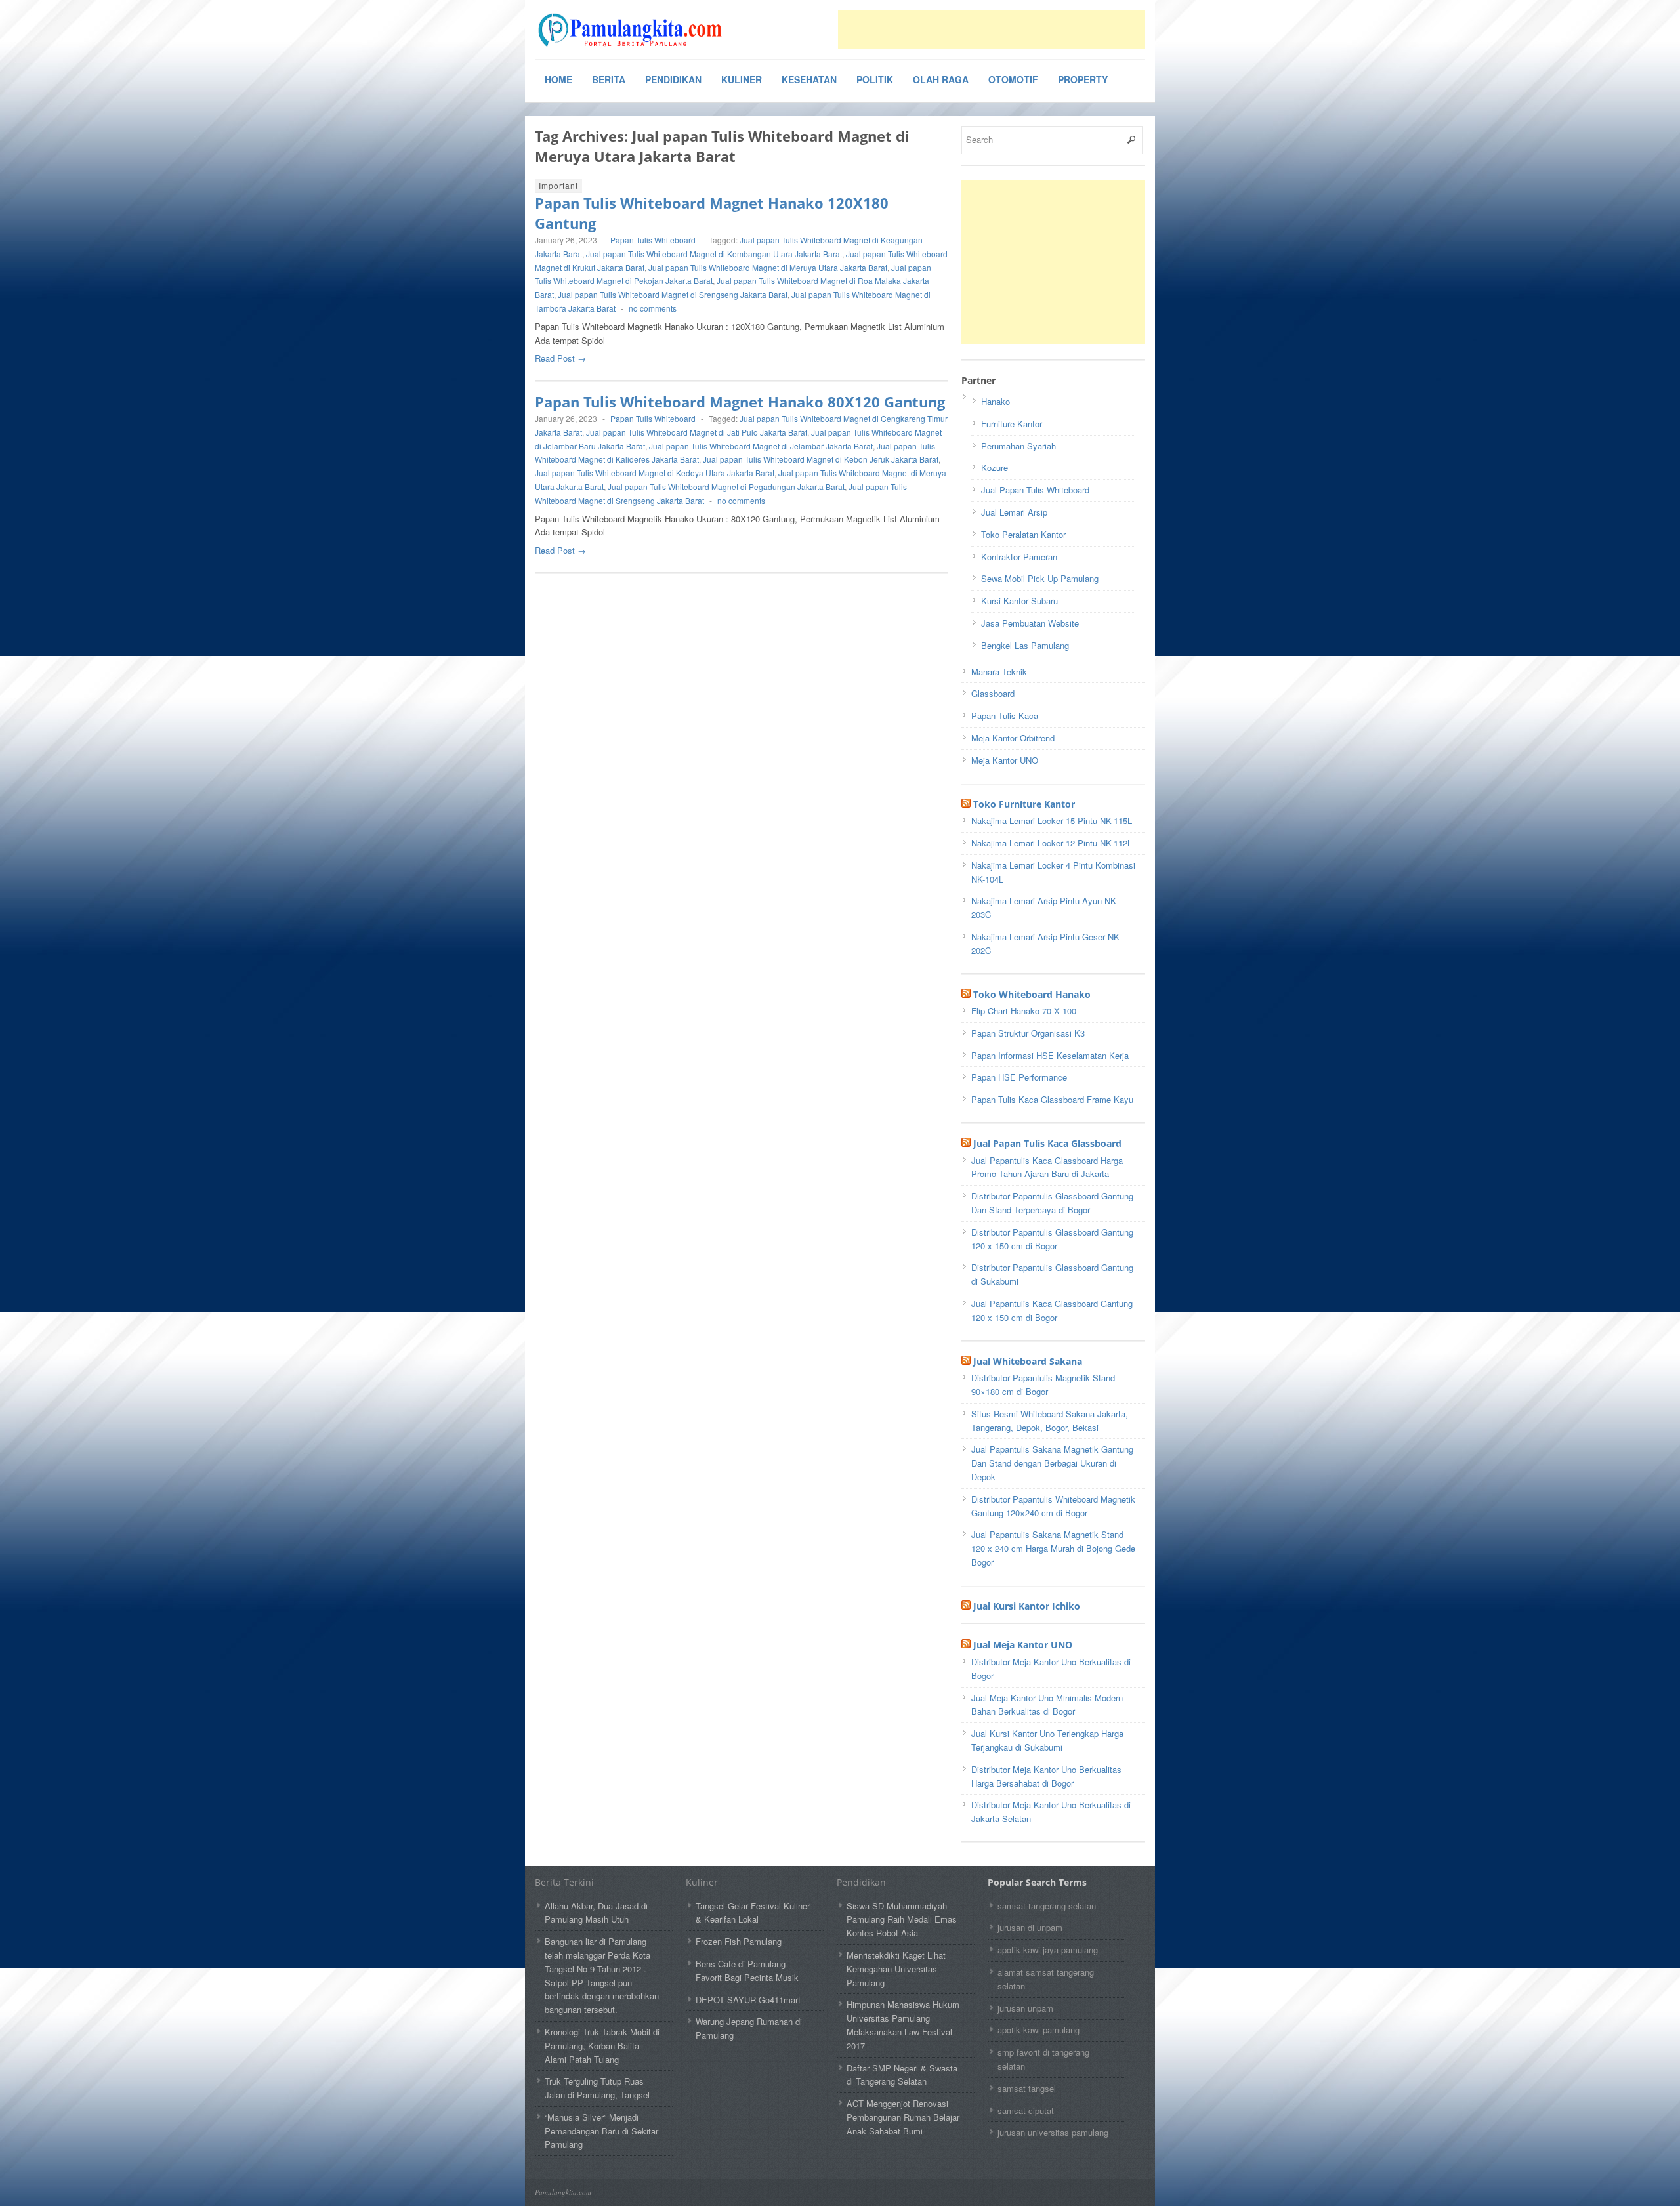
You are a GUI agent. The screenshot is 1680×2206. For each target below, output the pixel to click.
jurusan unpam (1025, 2008)
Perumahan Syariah (1018, 446)
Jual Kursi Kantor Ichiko (1027, 1606)
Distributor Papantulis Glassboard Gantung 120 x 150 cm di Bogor (1052, 1239)
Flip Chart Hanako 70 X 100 (1024, 1011)
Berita (609, 79)
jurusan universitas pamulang (1053, 2132)
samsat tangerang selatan (1047, 1906)
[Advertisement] (992, 30)
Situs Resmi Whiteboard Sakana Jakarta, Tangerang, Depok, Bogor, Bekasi (1050, 1421)
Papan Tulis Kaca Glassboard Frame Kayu (1052, 1099)
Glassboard (993, 693)
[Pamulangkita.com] (633, 30)
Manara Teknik (999, 672)
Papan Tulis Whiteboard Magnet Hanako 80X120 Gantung (740, 402)
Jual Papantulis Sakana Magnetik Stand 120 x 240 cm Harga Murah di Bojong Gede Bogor (1053, 1548)
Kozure (995, 468)
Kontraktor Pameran (1019, 557)
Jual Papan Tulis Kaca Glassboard (1047, 1143)
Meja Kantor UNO (1005, 760)
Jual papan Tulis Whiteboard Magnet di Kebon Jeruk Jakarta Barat (821, 459)
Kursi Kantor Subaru (1019, 601)
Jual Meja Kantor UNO (1023, 1645)
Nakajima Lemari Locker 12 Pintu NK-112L (1052, 843)
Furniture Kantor (1012, 424)
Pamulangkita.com (563, 2192)
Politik (875, 79)
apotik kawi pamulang (1039, 2030)
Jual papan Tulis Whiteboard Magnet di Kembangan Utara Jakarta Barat (714, 254)
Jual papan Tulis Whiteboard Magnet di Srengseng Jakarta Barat (673, 294)
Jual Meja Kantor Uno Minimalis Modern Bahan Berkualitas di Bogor (1047, 1705)
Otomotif (1013, 79)
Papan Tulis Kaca (1005, 716)
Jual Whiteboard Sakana (1028, 1361)
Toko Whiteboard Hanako (1032, 994)
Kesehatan (809, 79)
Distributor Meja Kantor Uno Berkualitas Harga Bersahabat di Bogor (1046, 1776)
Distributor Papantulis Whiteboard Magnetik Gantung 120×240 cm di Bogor (1053, 1506)
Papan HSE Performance (1019, 1077)
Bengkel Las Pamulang (1025, 645)
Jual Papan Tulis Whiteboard (1035, 490)
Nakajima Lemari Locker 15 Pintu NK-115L (1052, 821)
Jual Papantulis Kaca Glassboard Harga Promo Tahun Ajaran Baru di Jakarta (1047, 1167)
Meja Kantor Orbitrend (1013, 738)
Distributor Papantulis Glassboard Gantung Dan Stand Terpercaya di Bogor (1052, 1203)
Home (558, 79)
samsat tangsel (1027, 2088)
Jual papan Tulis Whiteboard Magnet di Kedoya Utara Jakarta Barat (655, 473)
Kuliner (742, 79)
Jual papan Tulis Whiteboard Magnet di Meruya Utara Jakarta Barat (768, 267)
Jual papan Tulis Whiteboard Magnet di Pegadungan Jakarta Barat (726, 487)
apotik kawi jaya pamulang (1048, 1950)
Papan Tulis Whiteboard (653, 240)
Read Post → (560, 358)
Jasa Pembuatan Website (1030, 623)
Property (1083, 79)
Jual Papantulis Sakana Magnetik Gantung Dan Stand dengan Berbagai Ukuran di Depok (1052, 1463)
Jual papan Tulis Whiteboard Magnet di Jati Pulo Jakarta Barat (697, 432)
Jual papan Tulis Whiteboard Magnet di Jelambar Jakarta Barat (761, 446)
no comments (653, 308)
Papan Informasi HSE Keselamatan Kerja (1050, 1055)
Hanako (996, 401)
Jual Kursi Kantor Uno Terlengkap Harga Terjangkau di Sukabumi (1047, 1740)
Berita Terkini (564, 1882)
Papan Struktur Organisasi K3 (1028, 1033)
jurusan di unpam (1030, 1927)
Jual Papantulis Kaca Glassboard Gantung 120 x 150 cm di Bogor (1052, 1310)
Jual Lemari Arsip (1014, 512)
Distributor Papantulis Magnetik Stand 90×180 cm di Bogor (1043, 1384)
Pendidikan (673, 79)
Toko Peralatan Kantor (1023, 534)
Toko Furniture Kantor (1024, 804)
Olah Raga (941, 79)
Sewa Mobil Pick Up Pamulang (1040, 578)
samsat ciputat (1026, 2111)
